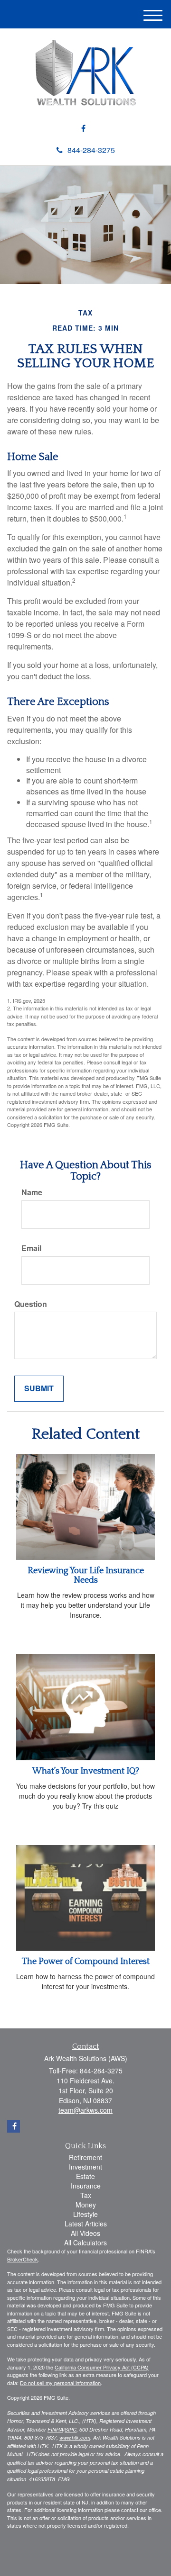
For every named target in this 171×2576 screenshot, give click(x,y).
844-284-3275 (91, 150)
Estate (85, 2176)
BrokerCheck (23, 2259)
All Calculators (85, 2243)
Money (86, 2205)
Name (32, 1192)
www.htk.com (75, 2437)
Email (31, 1248)
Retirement (85, 2157)
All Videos (85, 2233)
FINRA (55, 2429)
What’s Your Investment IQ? (86, 1771)
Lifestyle (85, 2214)
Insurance (86, 2186)
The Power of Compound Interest (86, 1962)
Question (31, 1304)
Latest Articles (86, 2224)
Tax (86, 2195)
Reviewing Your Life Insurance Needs (86, 1576)
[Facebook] (83, 129)
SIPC (71, 2429)
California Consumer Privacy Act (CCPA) (102, 2367)
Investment (85, 2167)
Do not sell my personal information (60, 2383)
